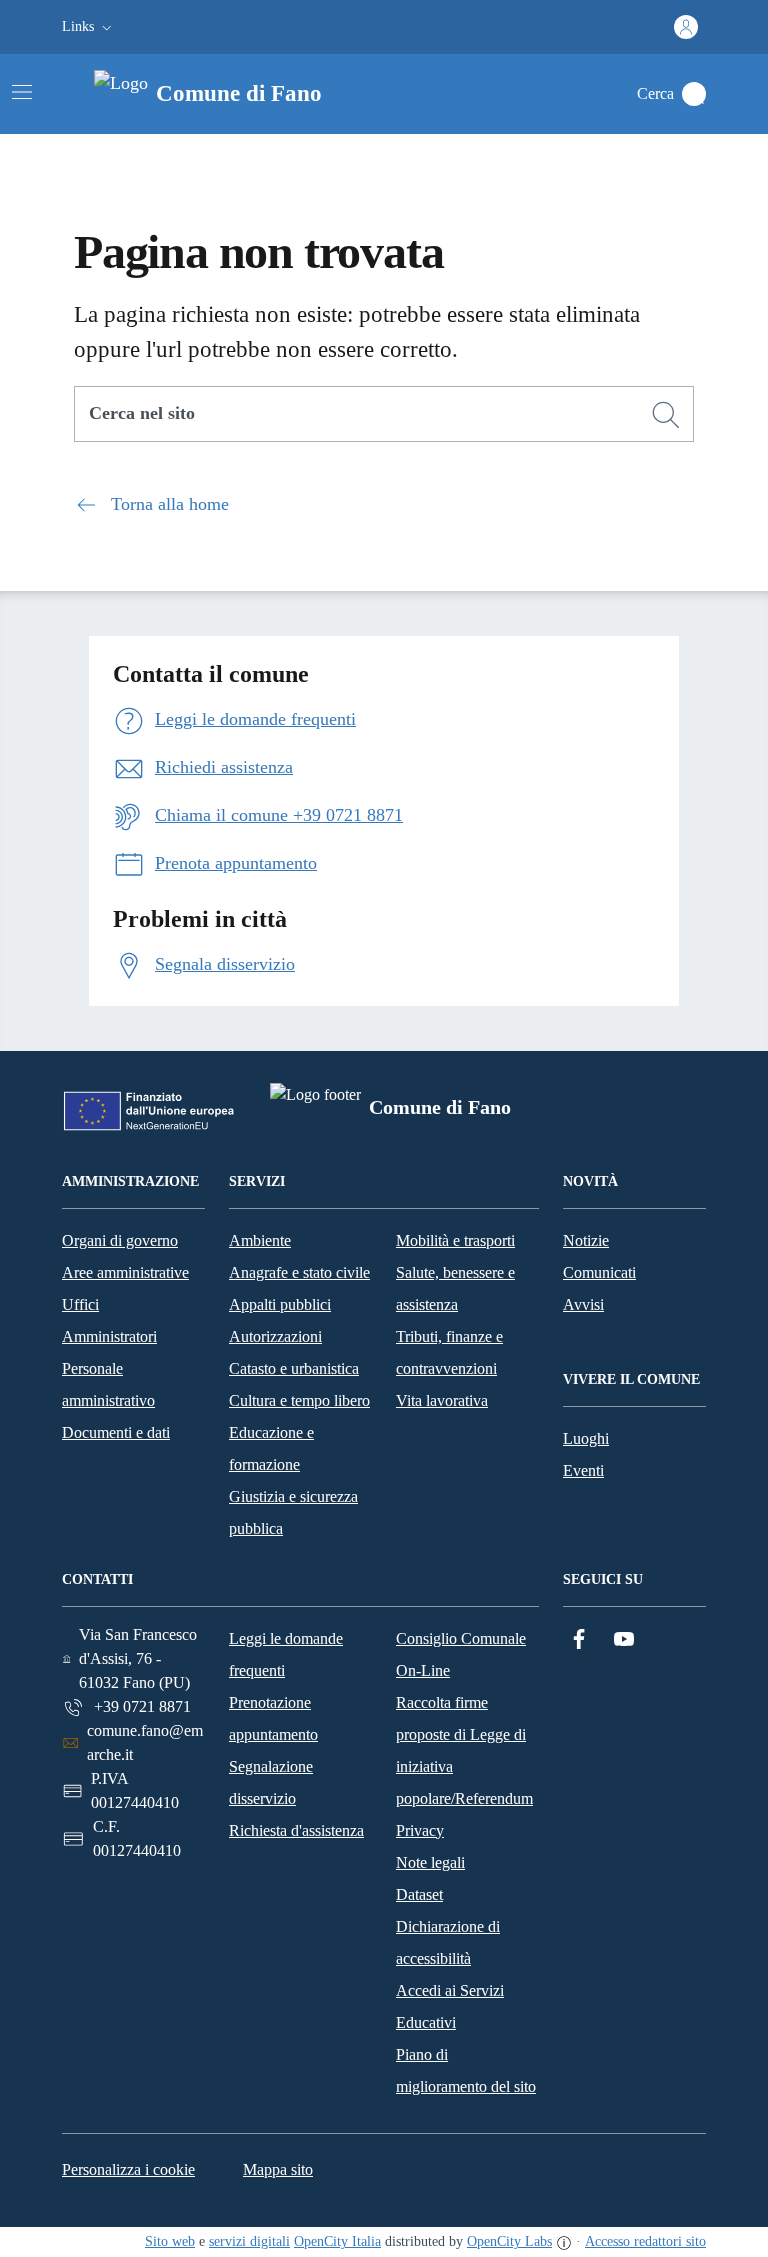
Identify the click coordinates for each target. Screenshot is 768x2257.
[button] (89, 27)
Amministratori (109, 1336)
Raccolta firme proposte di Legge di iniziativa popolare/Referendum (464, 1750)
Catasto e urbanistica (294, 1368)
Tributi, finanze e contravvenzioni (449, 1352)
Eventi (583, 1470)
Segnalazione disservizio (271, 1782)
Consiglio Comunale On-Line (461, 1654)
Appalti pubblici (280, 1304)
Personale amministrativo (108, 1384)
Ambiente (260, 1240)
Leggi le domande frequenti (286, 1654)
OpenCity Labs (509, 2241)
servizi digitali (249, 2241)
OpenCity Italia (337, 2241)
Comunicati (599, 1272)
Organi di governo (120, 1240)
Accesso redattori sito (645, 2241)
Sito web (170, 2241)
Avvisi (583, 1304)
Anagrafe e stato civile (299, 1272)
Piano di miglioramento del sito (466, 2070)
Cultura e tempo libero (299, 1400)
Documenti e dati (116, 1432)
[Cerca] (666, 415)
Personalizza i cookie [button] (128, 2169)
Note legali (430, 1862)
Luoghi (586, 1438)
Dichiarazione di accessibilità (448, 1942)
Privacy (420, 1830)
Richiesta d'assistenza (296, 1830)
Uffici (80, 1304)
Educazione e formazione (271, 1448)
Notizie (586, 1240)
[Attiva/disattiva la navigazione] (22, 92)
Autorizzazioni (275, 1336)
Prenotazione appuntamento (273, 1718)
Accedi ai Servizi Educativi (450, 2006)
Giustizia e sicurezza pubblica (293, 1512)
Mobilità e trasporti (455, 1240)
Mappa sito (278, 2169)
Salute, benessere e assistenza (455, 1288)
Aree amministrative (125, 1272)
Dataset (419, 1894)
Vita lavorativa (442, 1400)
